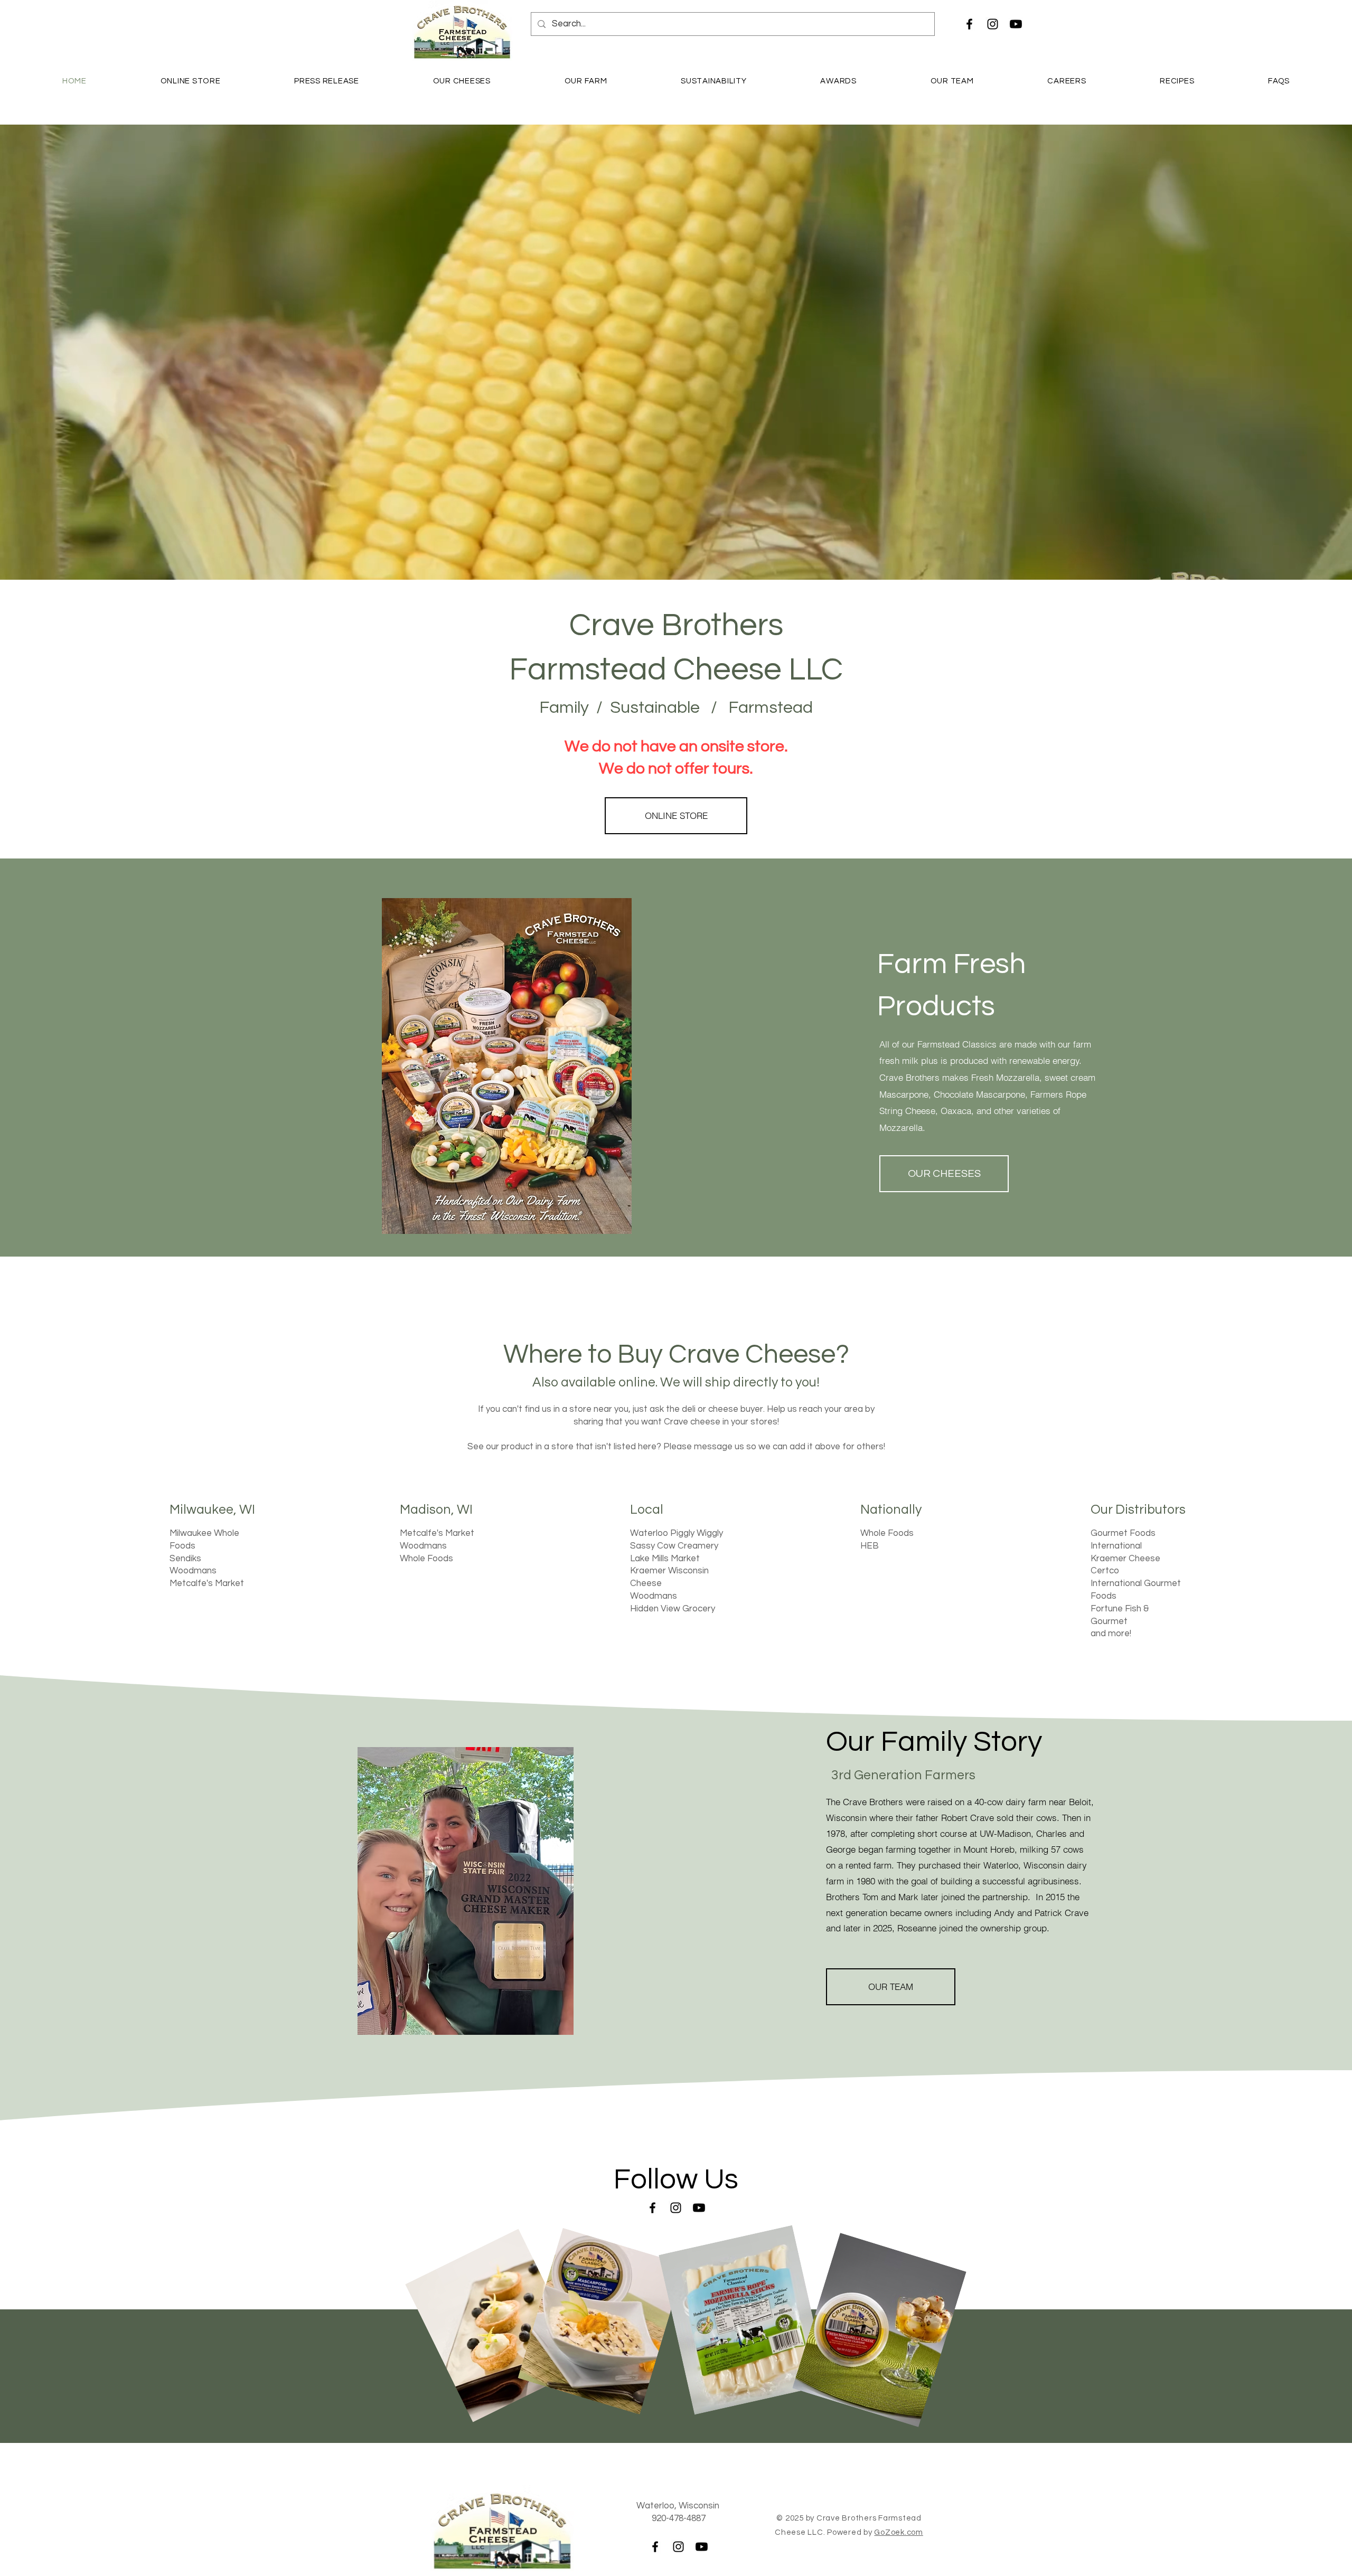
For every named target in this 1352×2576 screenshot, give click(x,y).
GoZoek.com (899, 2532)
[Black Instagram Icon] (993, 24)
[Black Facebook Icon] (969, 24)
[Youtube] (1016, 24)
